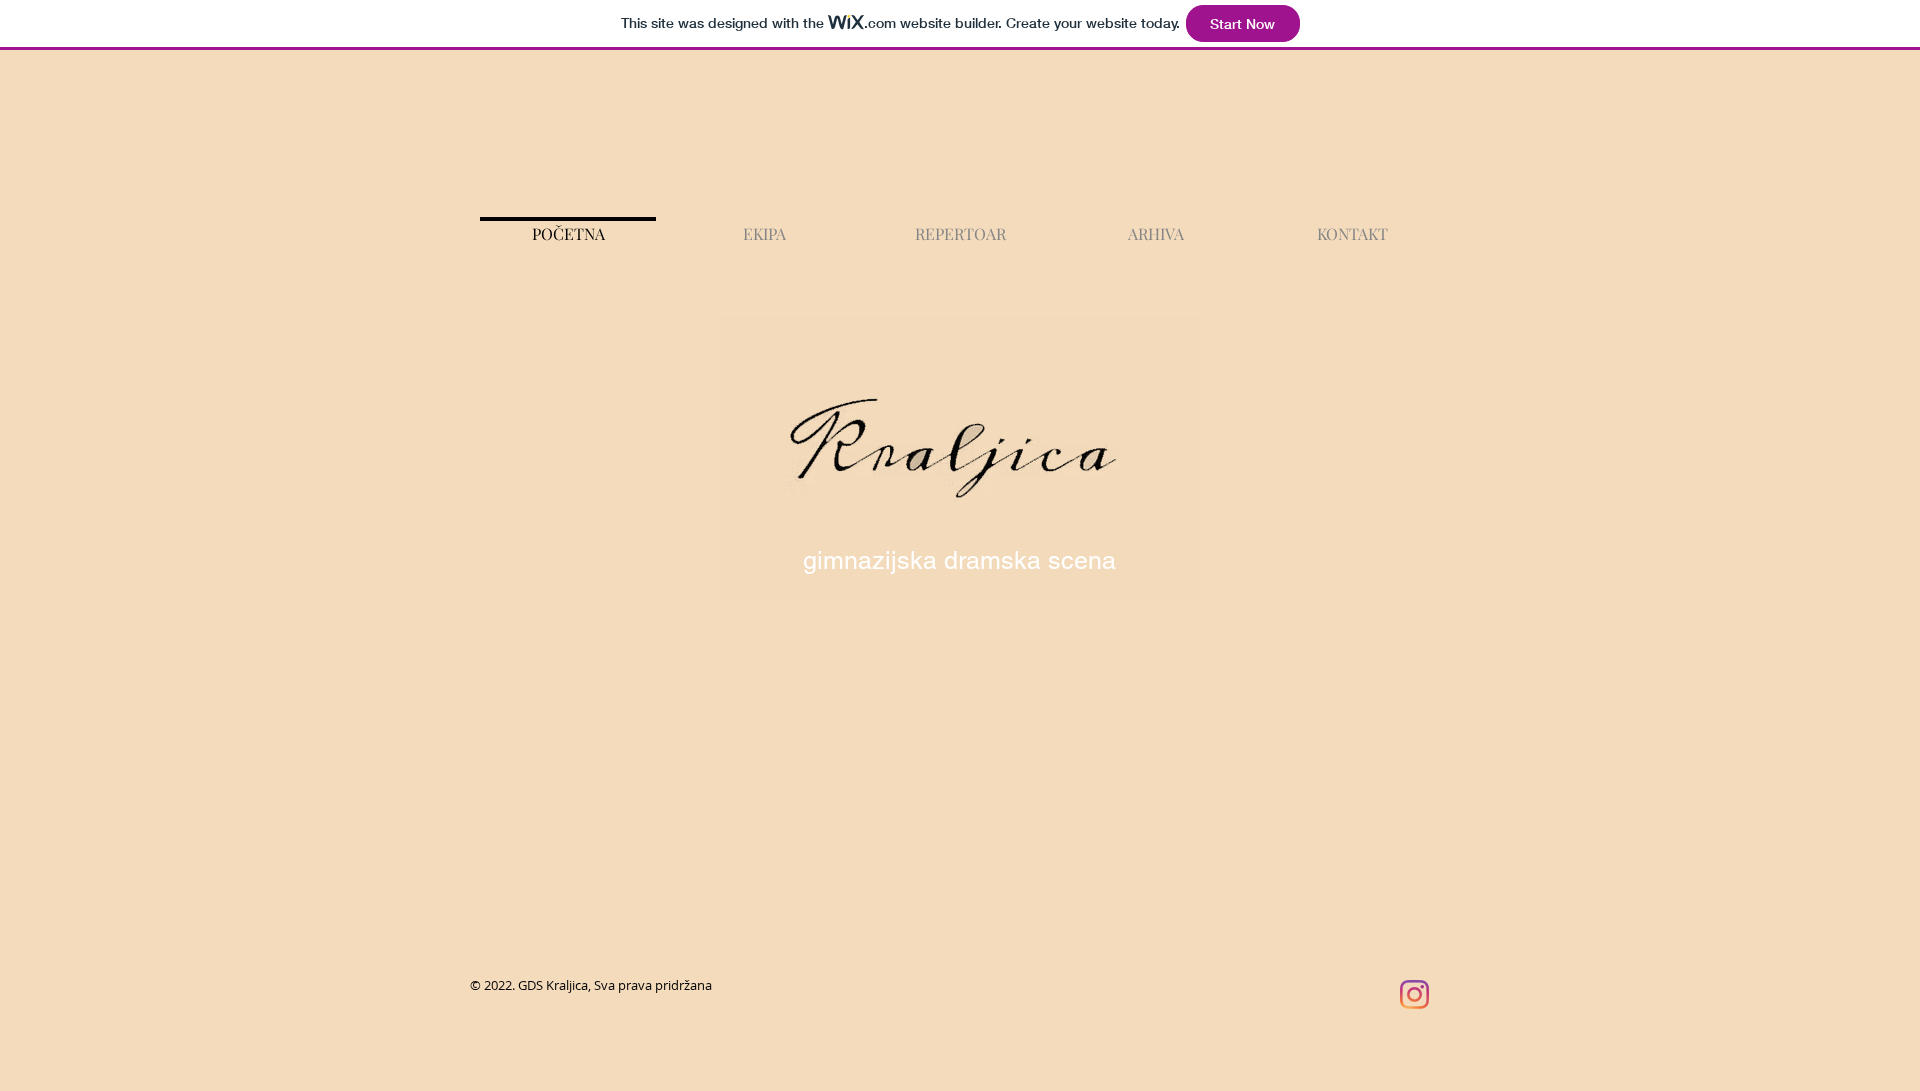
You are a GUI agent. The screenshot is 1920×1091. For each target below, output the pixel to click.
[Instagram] (1414, 994)
